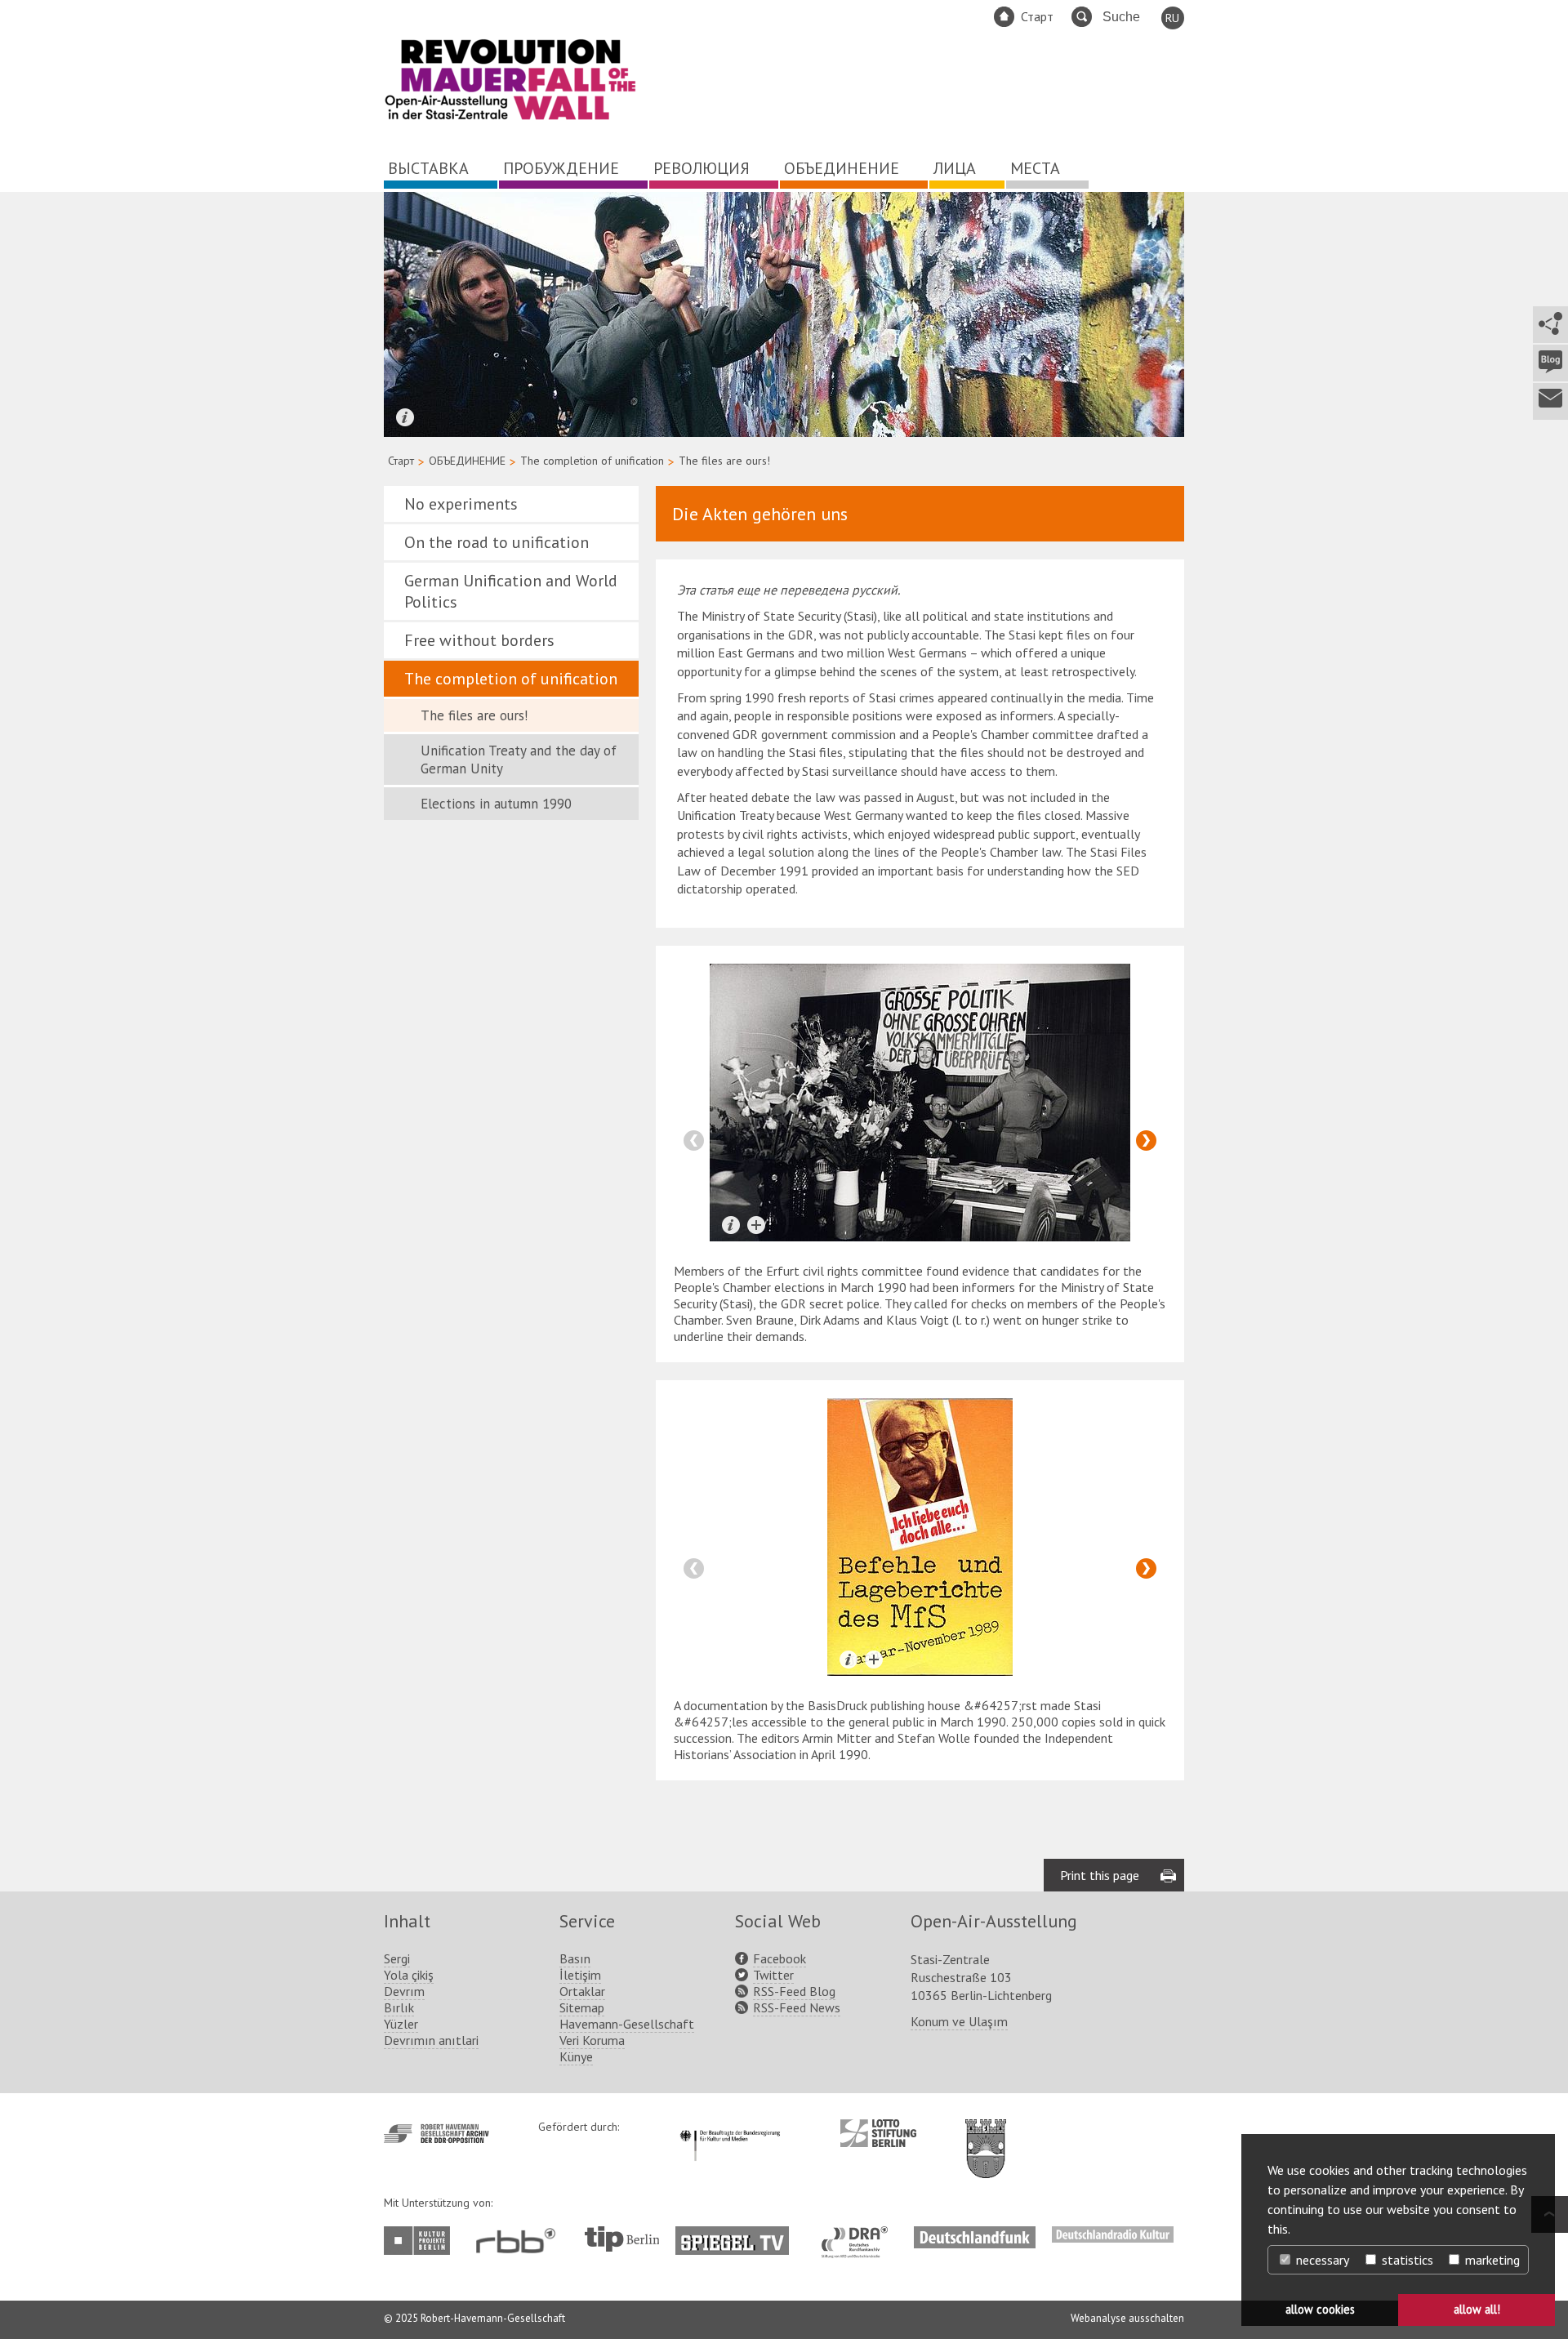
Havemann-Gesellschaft (627, 2024)
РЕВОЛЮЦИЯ (702, 168)
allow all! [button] (1477, 2309)
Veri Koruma (592, 2040)
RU (1172, 18)
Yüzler (401, 2024)
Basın (575, 1958)
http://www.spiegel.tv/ (739, 2234)
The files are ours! (474, 715)
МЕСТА (1035, 168)
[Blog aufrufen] (1550, 363)
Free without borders (479, 640)
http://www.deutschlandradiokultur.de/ (1113, 2234)
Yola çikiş (409, 1975)
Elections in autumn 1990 (496, 804)
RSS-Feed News (797, 2007)
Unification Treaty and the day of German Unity (519, 760)
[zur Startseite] (510, 117)
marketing (1491, 2260)
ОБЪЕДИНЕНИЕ (842, 168)
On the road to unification (497, 542)
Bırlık (399, 2007)
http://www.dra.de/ (860, 2234)
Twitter (773, 1975)
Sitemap (582, 2007)
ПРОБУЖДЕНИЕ (561, 168)
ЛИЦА (955, 168)
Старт (1037, 16)
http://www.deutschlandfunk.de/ (975, 2234)
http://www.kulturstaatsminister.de (730, 2127)
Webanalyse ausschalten (1127, 2318)
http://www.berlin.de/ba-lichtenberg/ (986, 2136)
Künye (576, 2056)
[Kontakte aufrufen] (1550, 401)
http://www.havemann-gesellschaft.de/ (437, 2134)
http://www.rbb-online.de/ (520, 2241)
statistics (1406, 2260)
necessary (1321, 2260)
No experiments (461, 504)
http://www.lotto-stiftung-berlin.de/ (878, 2133)
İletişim (580, 1975)
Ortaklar (582, 1991)
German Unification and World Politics (511, 591)
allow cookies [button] (1320, 2309)
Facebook (780, 1958)
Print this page (1100, 1875)
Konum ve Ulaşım (959, 2021)
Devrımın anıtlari (431, 2040)
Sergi (397, 1958)
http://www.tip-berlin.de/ (622, 2239)
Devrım (404, 1991)
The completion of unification (592, 461)
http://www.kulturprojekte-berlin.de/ (421, 2241)
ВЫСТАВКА (428, 168)
